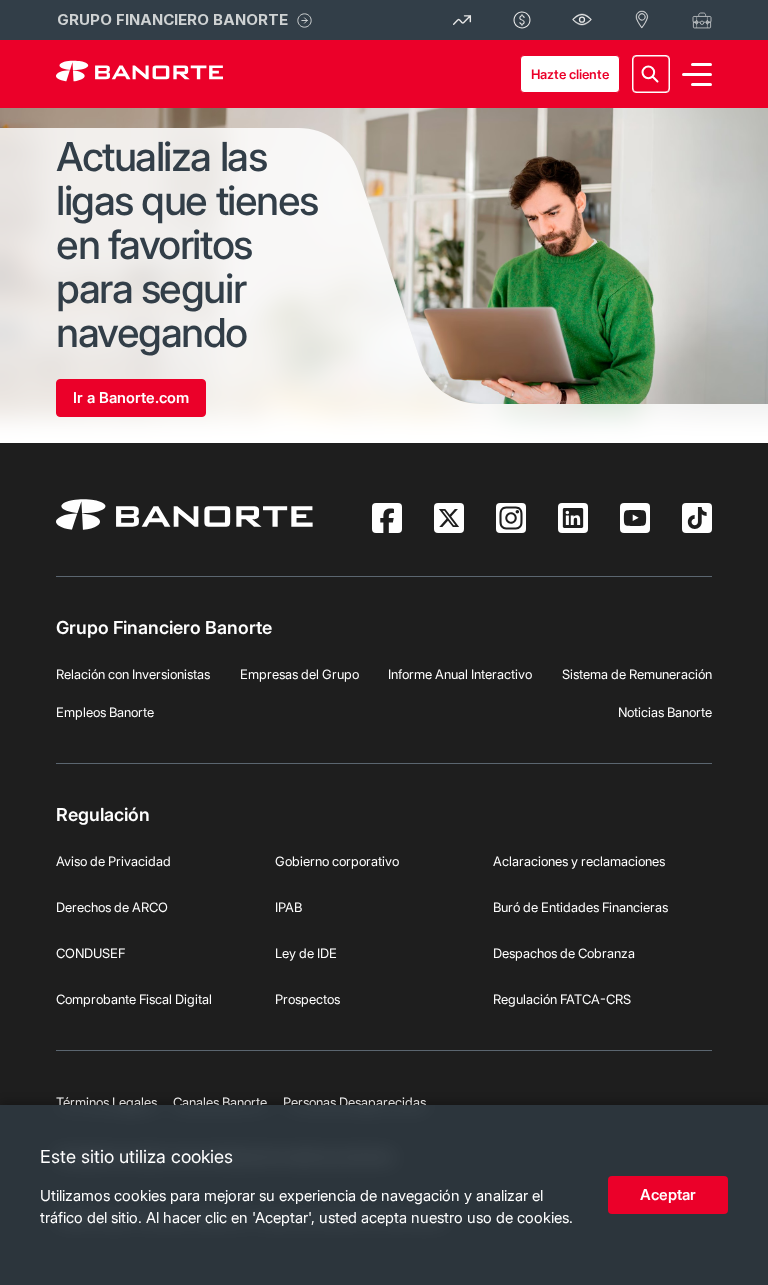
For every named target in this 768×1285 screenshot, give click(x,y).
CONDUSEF (90, 953)
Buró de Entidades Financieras (580, 907)
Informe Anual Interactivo (460, 674)
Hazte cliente (570, 74)
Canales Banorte (220, 1102)
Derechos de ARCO (112, 907)
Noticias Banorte (665, 712)
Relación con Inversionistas (133, 674)
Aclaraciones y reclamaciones (579, 861)
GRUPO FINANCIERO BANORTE (172, 19)
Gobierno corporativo (337, 861)
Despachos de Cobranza (564, 953)
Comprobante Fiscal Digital (134, 999)
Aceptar (668, 1194)
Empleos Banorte (105, 712)
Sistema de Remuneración (637, 674)
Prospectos (307, 999)
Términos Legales (106, 1102)
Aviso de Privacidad (113, 861)
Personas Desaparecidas (354, 1102)
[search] (651, 74)
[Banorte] (139, 74)
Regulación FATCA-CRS (562, 999)
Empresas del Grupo (299, 674)
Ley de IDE (306, 953)
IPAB (288, 907)
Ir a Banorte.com (131, 397)
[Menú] (697, 74)
